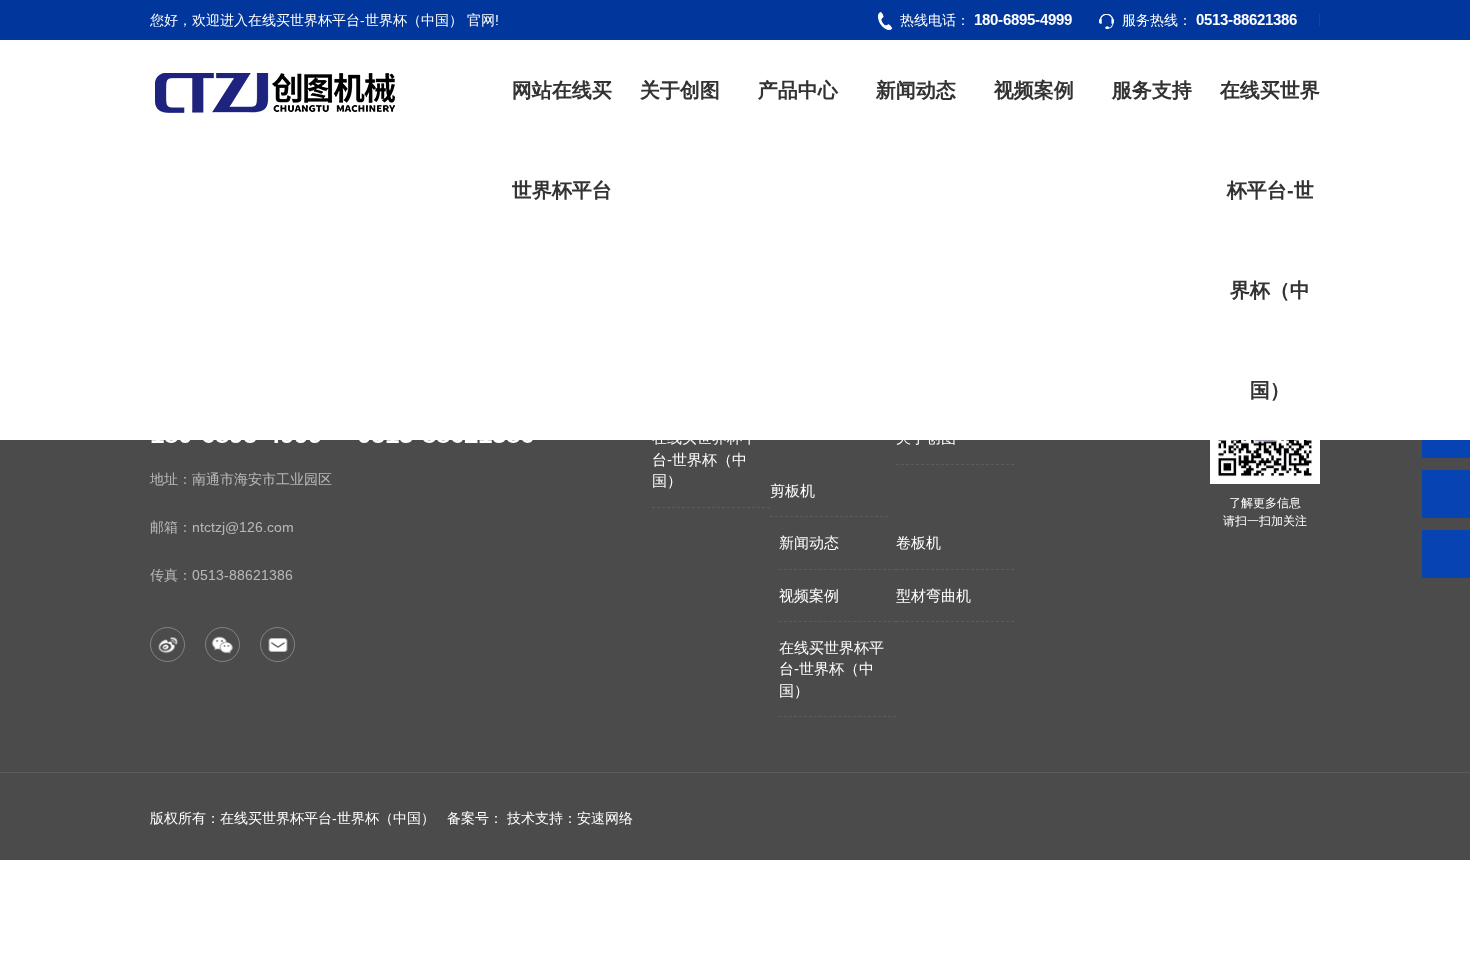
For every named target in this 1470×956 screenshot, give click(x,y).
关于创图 (680, 90)
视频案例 (1034, 90)
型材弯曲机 (933, 595)
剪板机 (792, 490)
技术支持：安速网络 (570, 818)
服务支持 (1152, 90)
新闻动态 (916, 90)
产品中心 (798, 90)
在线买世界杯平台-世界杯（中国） (1270, 240)
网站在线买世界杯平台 (562, 140)
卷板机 (918, 542)
